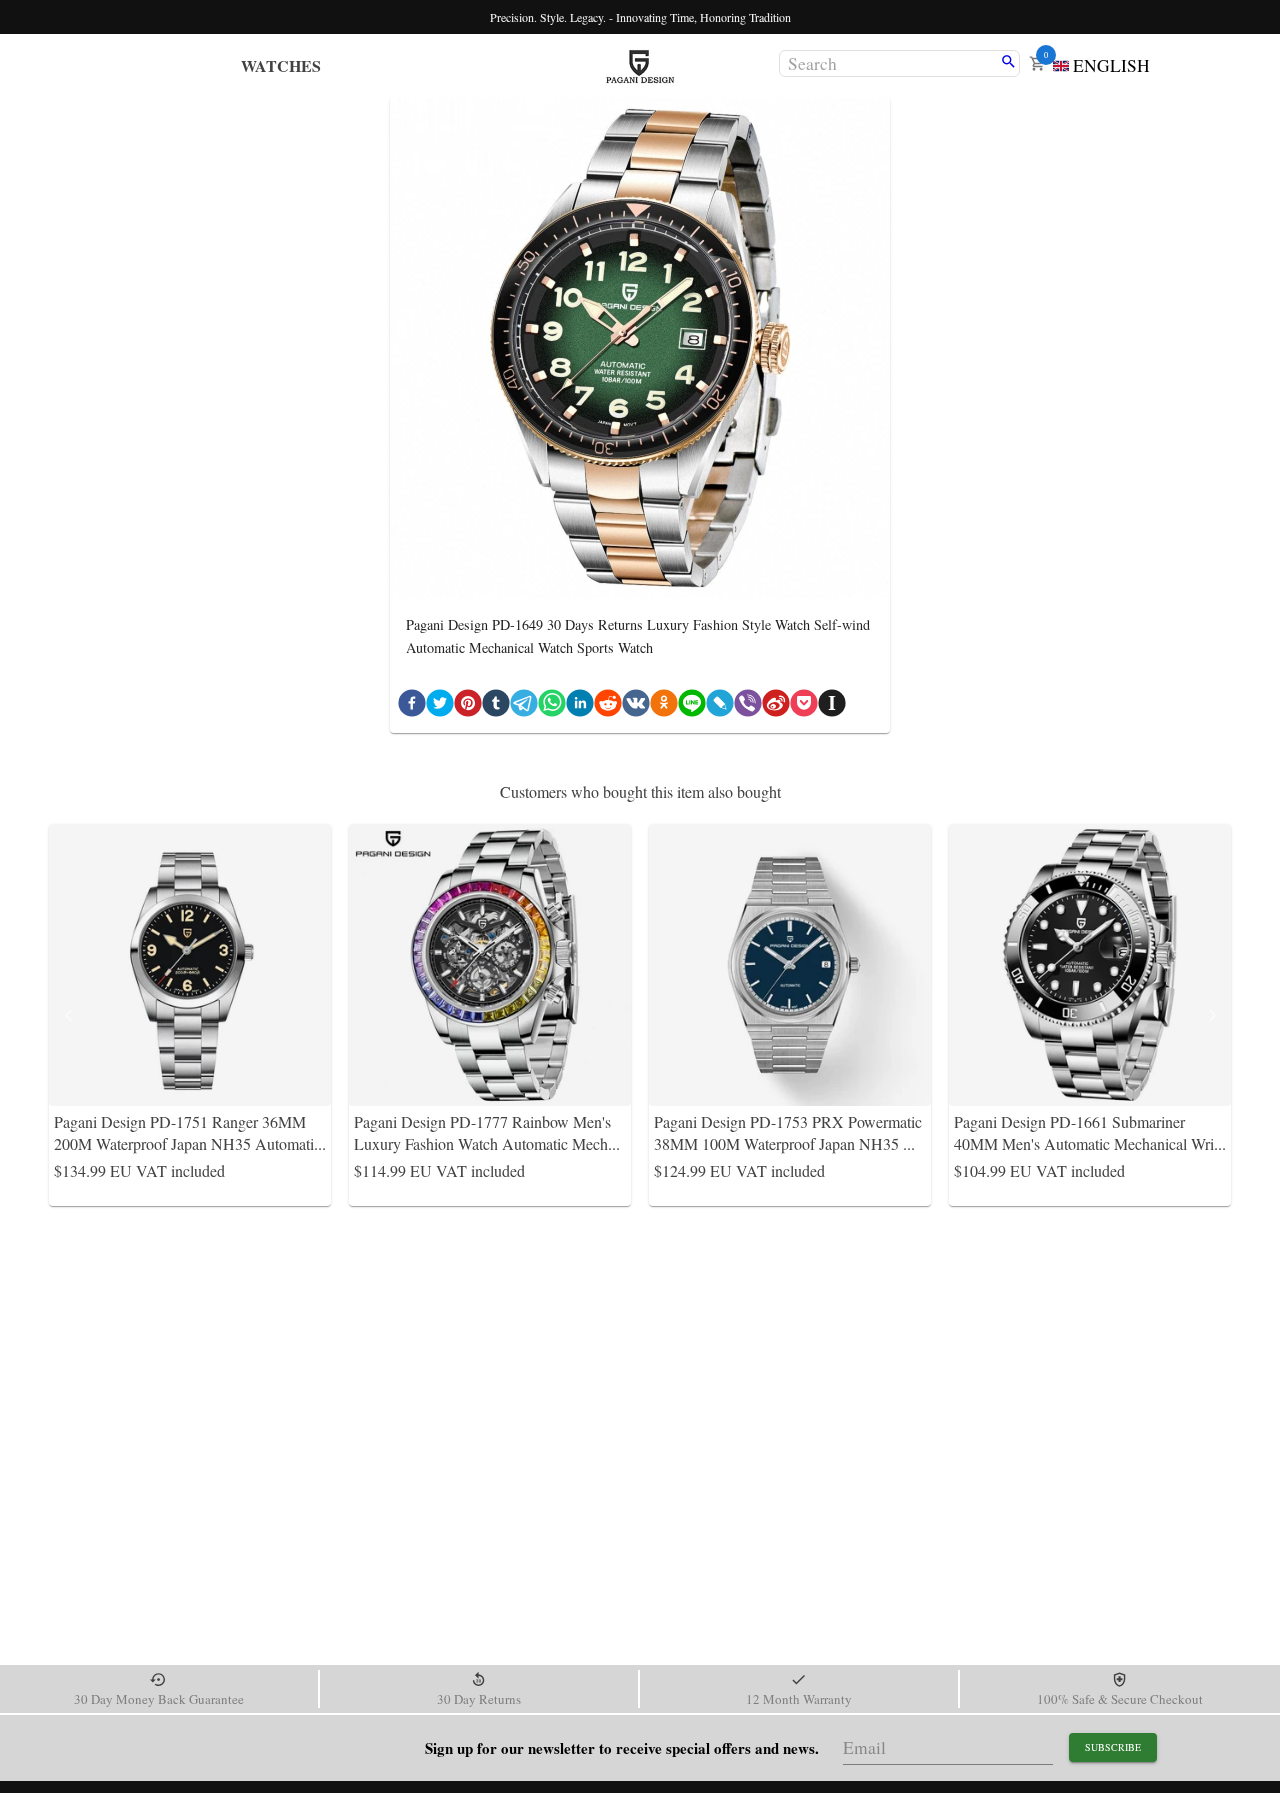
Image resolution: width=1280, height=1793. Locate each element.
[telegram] (524, 707)
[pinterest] (468, 707)
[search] (1008, 63)
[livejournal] (720, 707)
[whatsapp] (552, 707)
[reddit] (608, 707)
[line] (692, 707)
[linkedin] (580, 707)
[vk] (636, 707)
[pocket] (804, 707)
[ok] (664, 707)
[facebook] (412, 707)
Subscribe (1113, 1747)
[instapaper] (832, 707)
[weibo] (776, 707)
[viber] (748, 707)
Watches (281, 65)
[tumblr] (496, 707)
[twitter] (440, 707)
